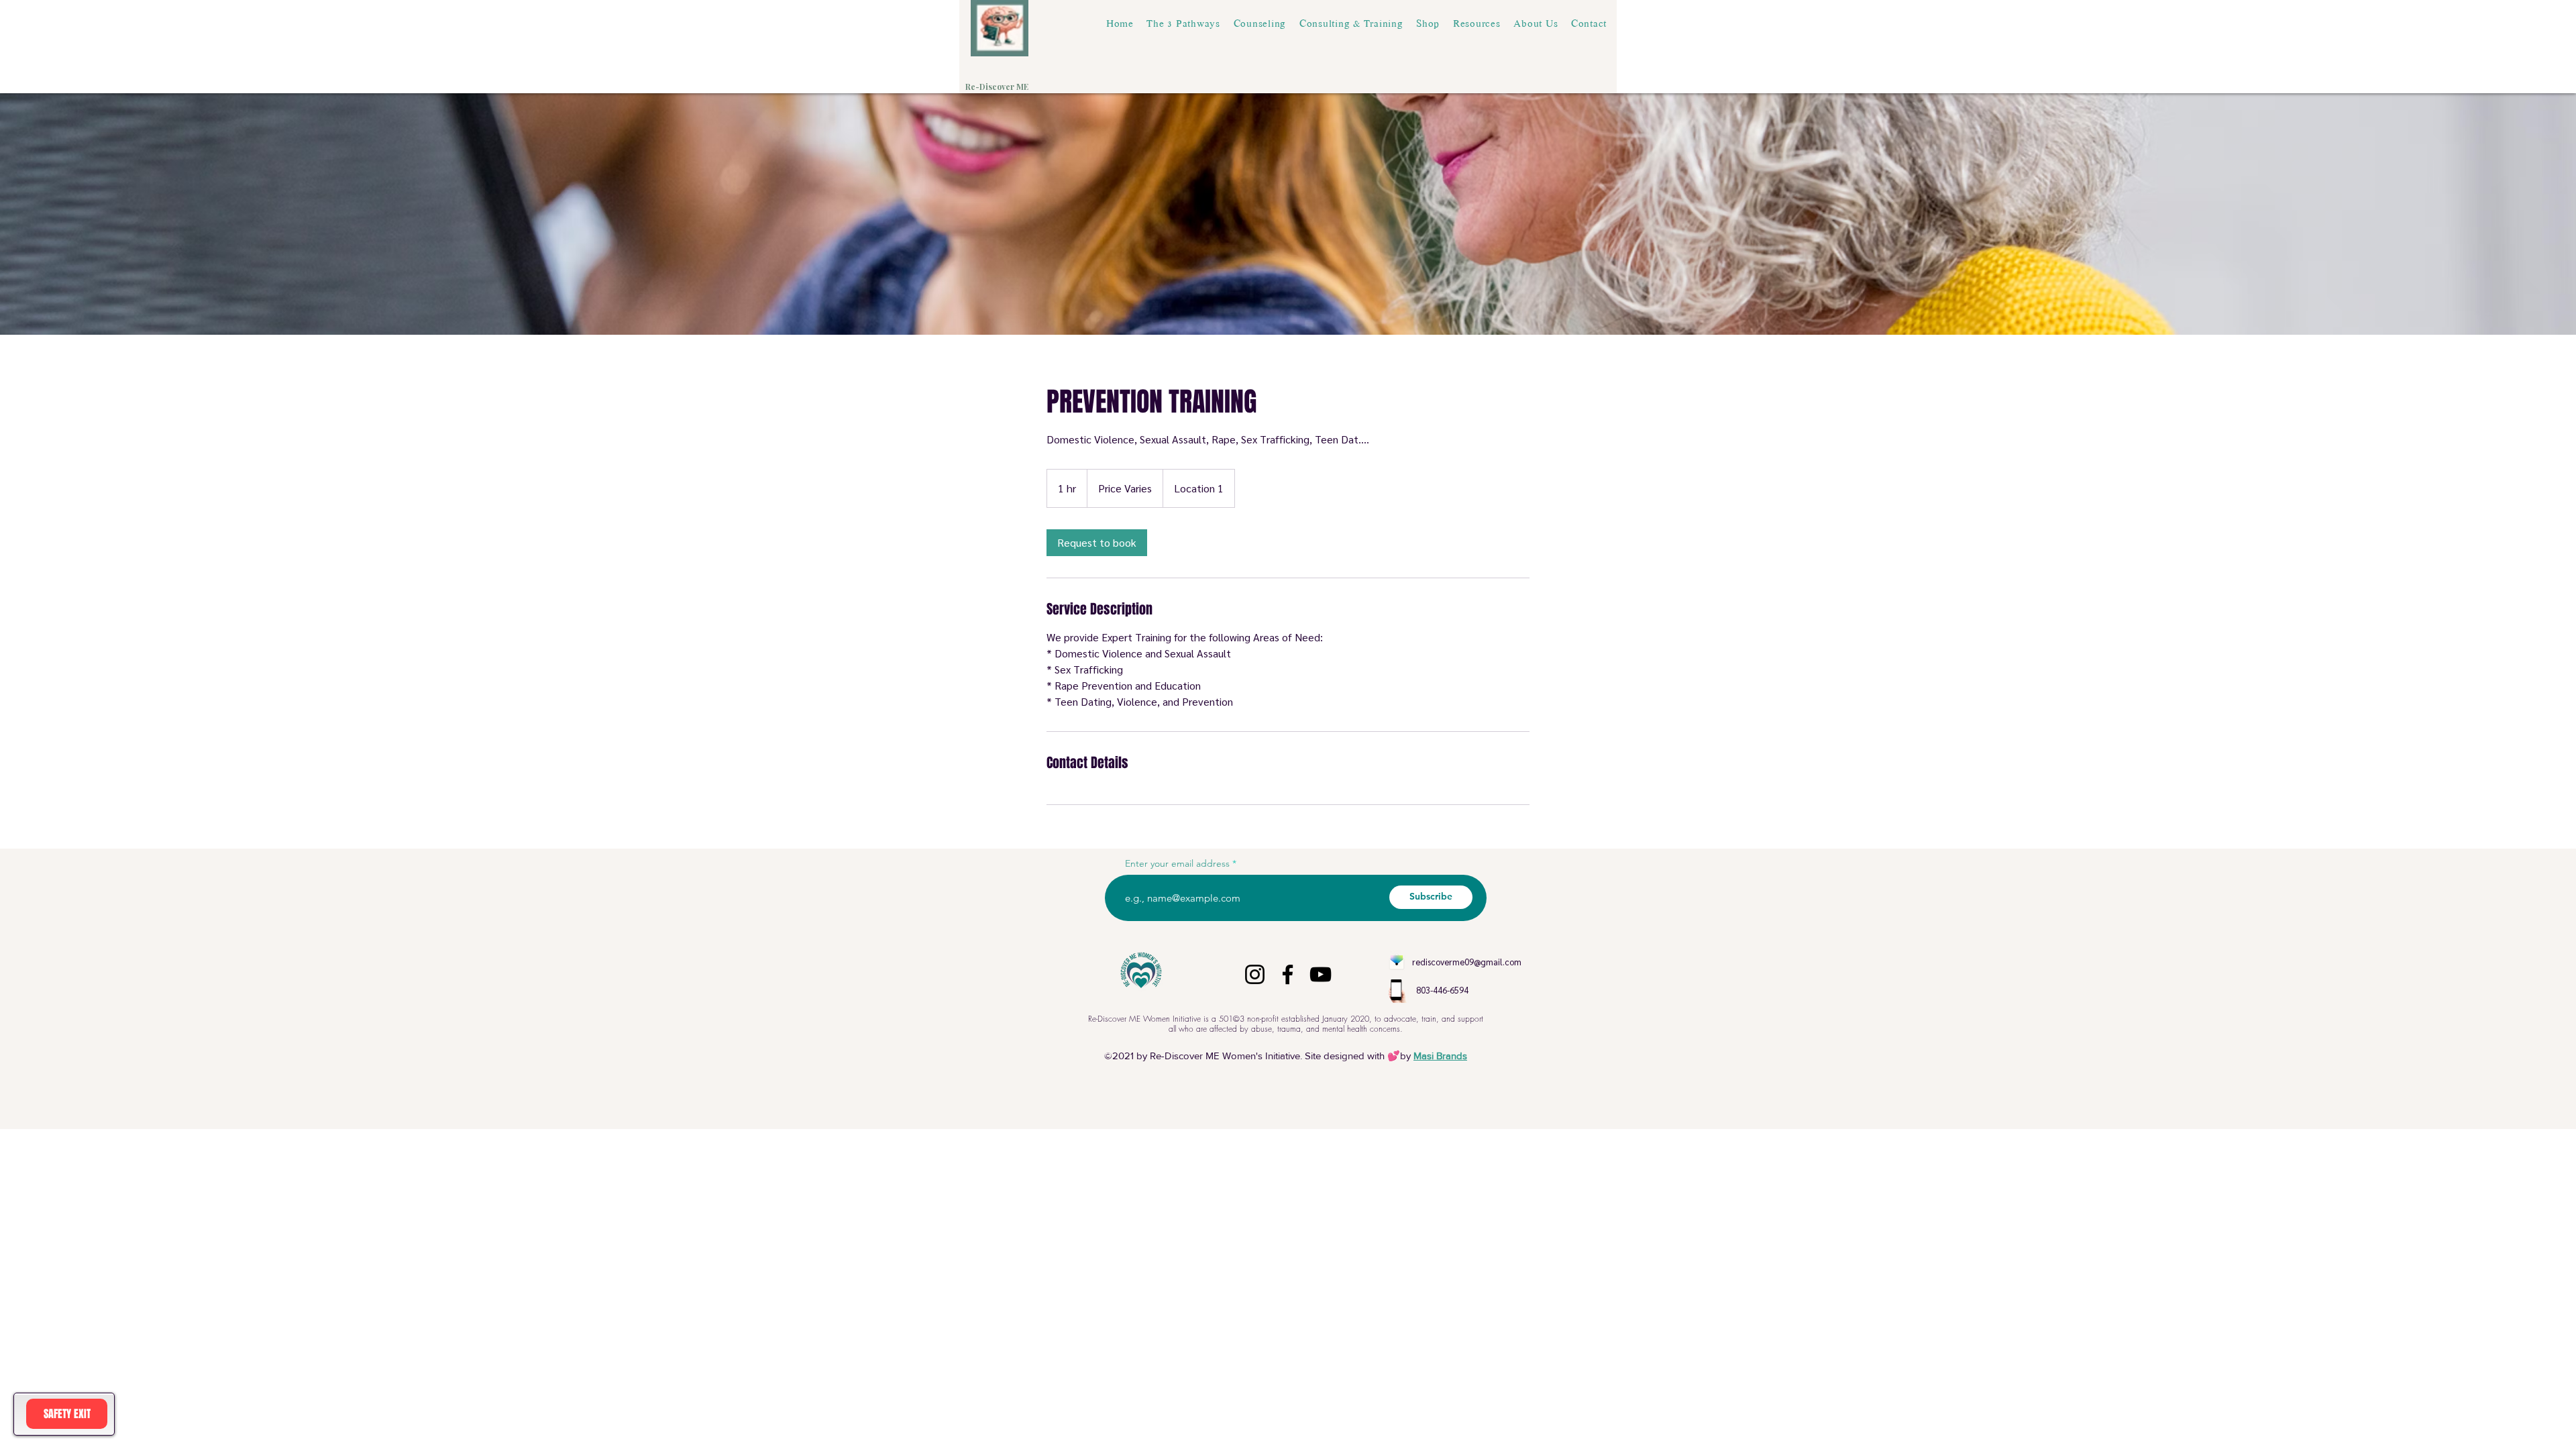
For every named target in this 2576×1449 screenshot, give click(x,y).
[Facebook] (1288, 974)
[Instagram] (1255, 974)
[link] (1097, 543)
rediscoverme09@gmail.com (1467, 962)
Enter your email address (1177, 863)
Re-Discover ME (998, 87)
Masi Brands (1440, 1056)
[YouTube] (1321, 974)
